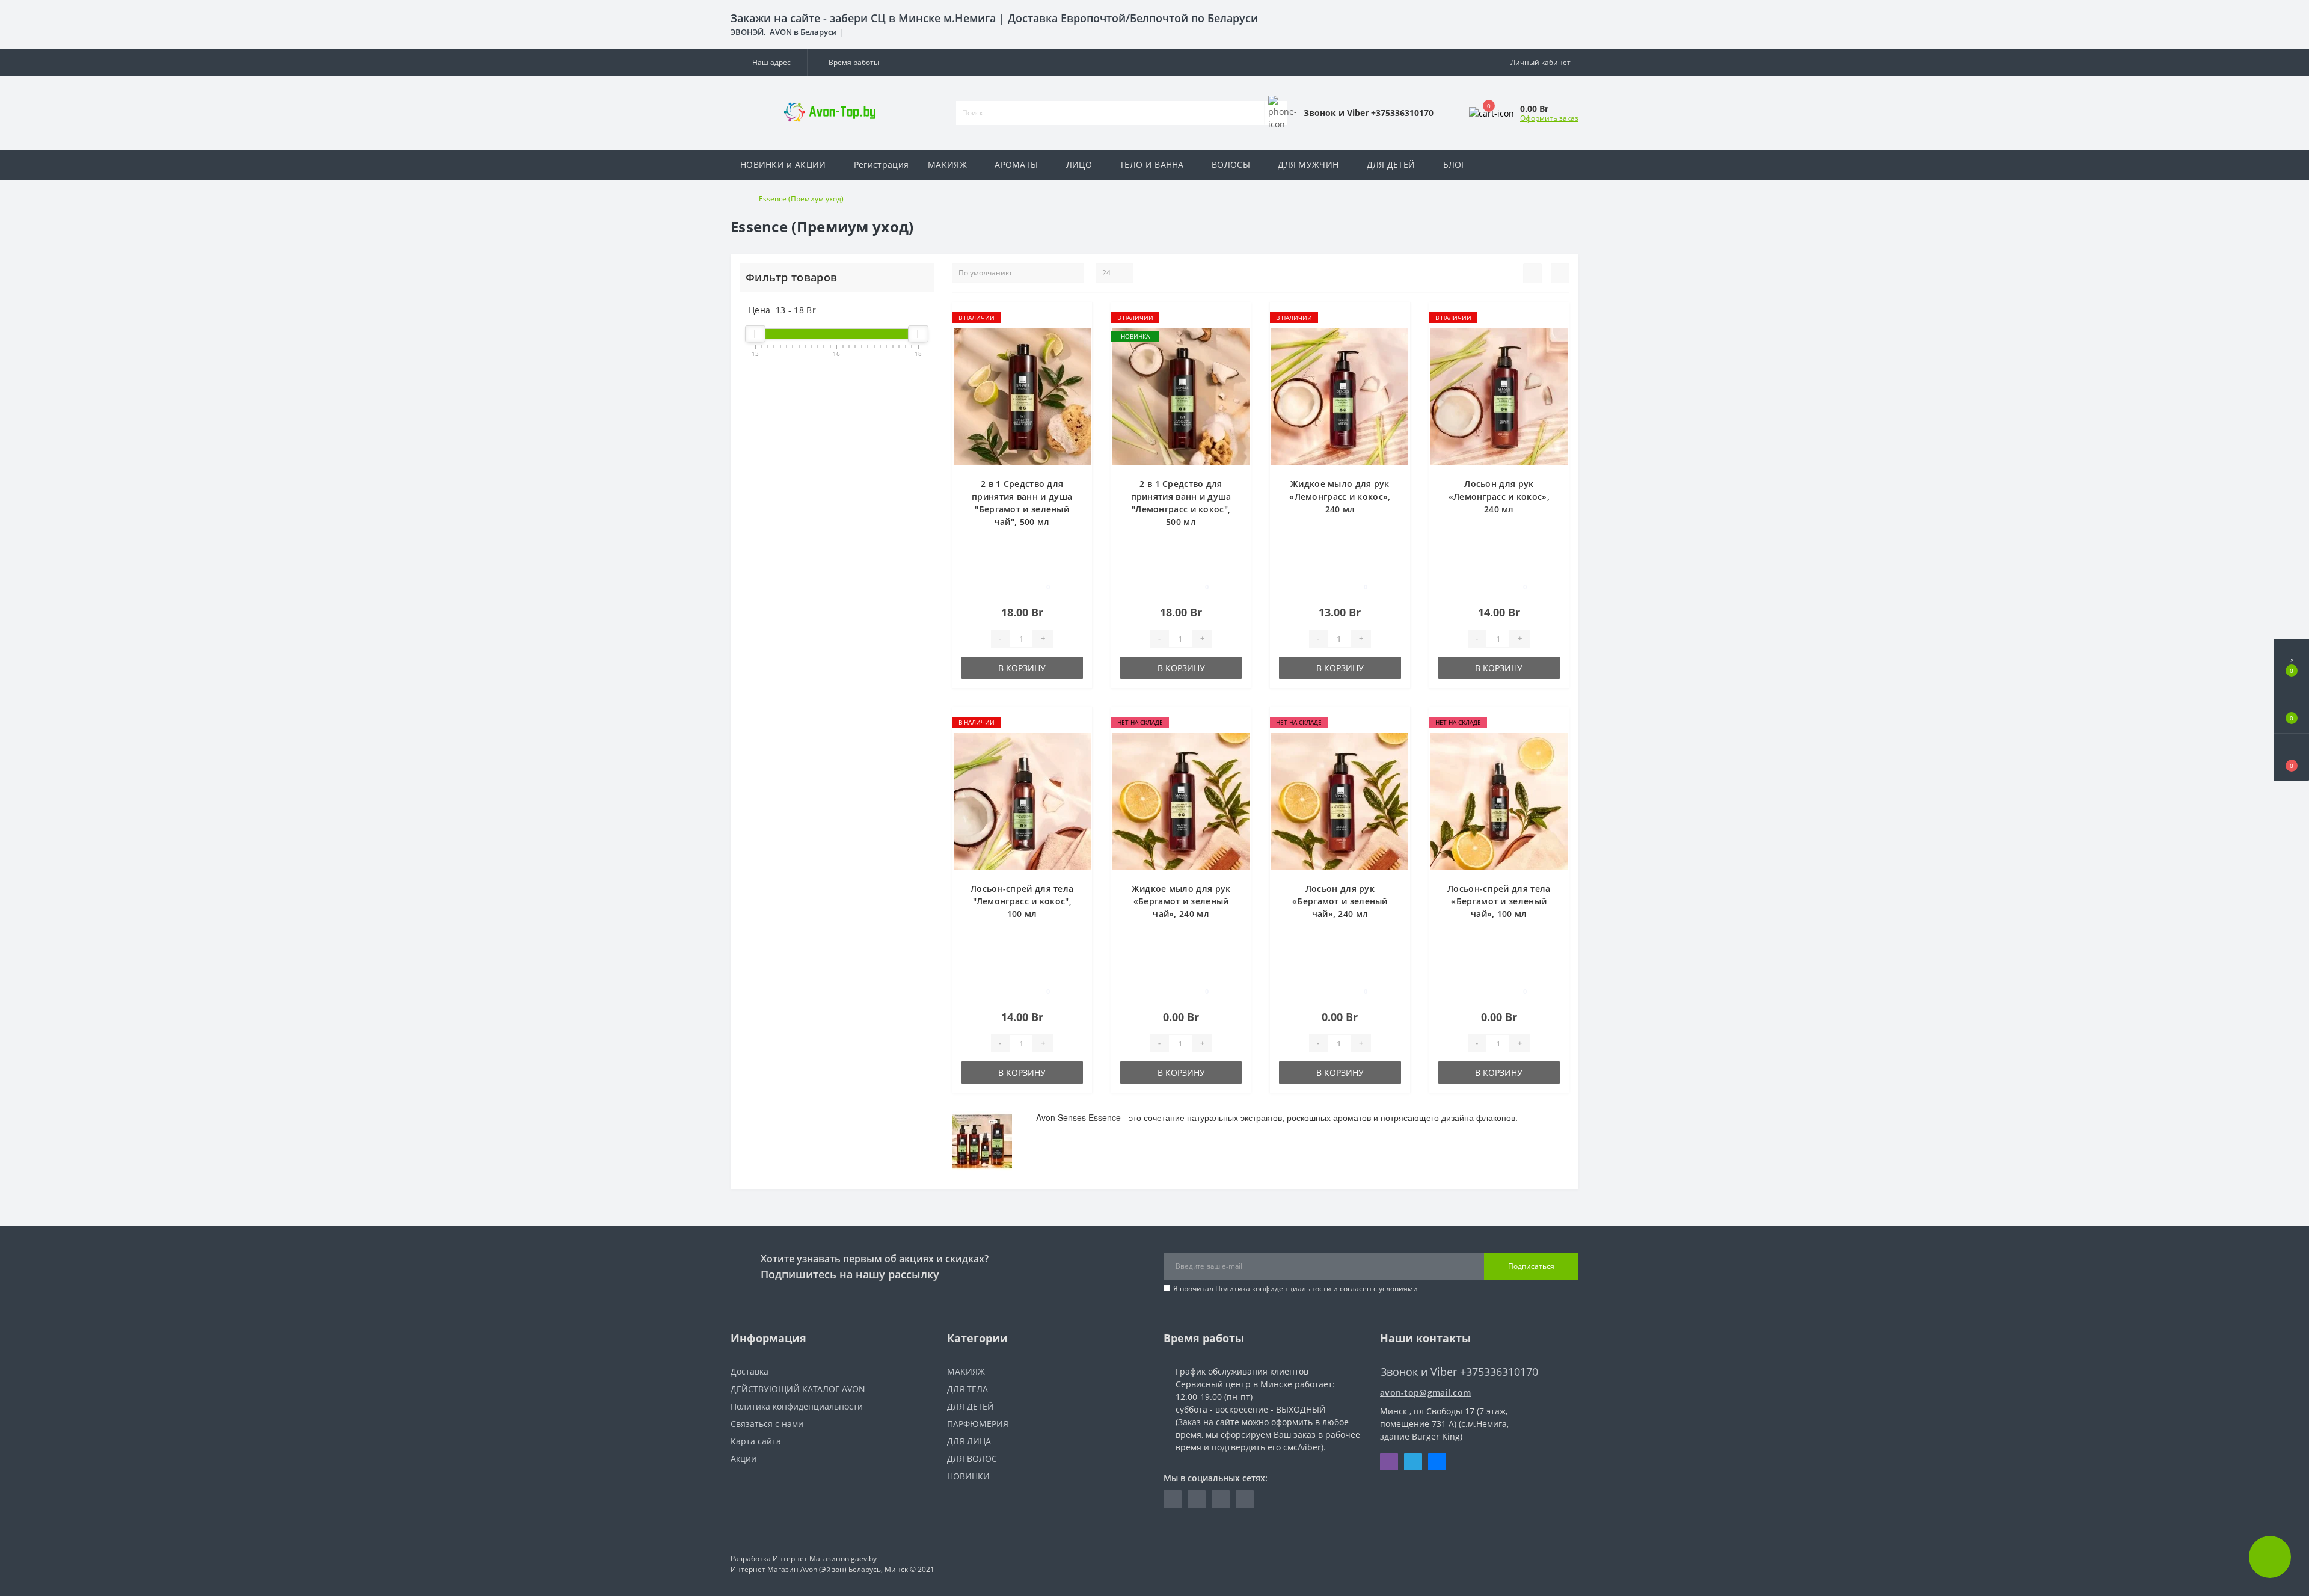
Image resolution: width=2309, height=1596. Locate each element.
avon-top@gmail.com (1425, 1392)
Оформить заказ (1549, 118)
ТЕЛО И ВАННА (1152, 164)
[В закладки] (1078, 318)
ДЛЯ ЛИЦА (969, 1441)
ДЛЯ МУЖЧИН (1308, 164)
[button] (769, 63)
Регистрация (881, 164)
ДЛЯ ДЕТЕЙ (1391, 164)
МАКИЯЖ (947, 164)
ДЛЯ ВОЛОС (972, 1459)
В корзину (1022, 668)
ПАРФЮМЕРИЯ (978, 1424)
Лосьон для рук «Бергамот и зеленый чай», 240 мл (1340, 901)
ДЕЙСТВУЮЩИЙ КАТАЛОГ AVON (798, 1389)
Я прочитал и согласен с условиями (1296, 1288)
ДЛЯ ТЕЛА (967, 1389)
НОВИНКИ (968, 1476)
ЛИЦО (1079, 164)
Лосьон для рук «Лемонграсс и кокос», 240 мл (1499, 496)
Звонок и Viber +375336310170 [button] (1459, 1372)
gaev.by (864, 1558)
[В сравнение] (1078, 335)
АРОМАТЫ (1016, 164)
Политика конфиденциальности (1273, 1288)
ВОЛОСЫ (1231, 164)
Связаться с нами (767, 1424)
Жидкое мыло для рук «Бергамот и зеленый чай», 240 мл (1181, 901)
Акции (744, 1459)
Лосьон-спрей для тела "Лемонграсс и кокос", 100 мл (1022, 901)
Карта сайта (756, 1441)
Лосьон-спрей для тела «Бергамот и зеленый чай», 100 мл (1499, 901)
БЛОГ (1455, 164)
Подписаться (1531, 1266)
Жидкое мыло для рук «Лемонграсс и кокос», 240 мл (1340, 496)
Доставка (750, 1371)
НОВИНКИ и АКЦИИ (783, 164)
